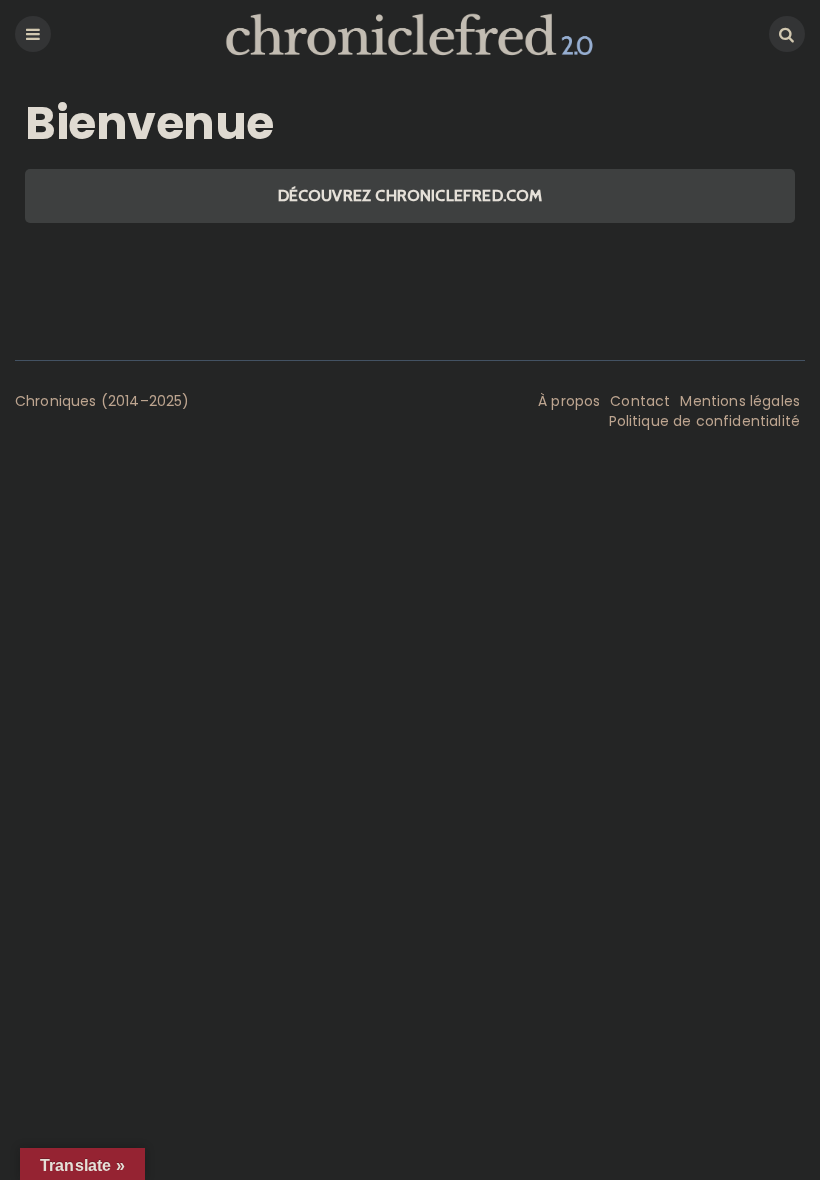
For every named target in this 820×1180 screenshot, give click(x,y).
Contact (640, 401)
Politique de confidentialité (704, 421)
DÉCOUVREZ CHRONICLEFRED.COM (410, 195)
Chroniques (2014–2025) (102, 401)
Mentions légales (740, 401)
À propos (569, 401)
